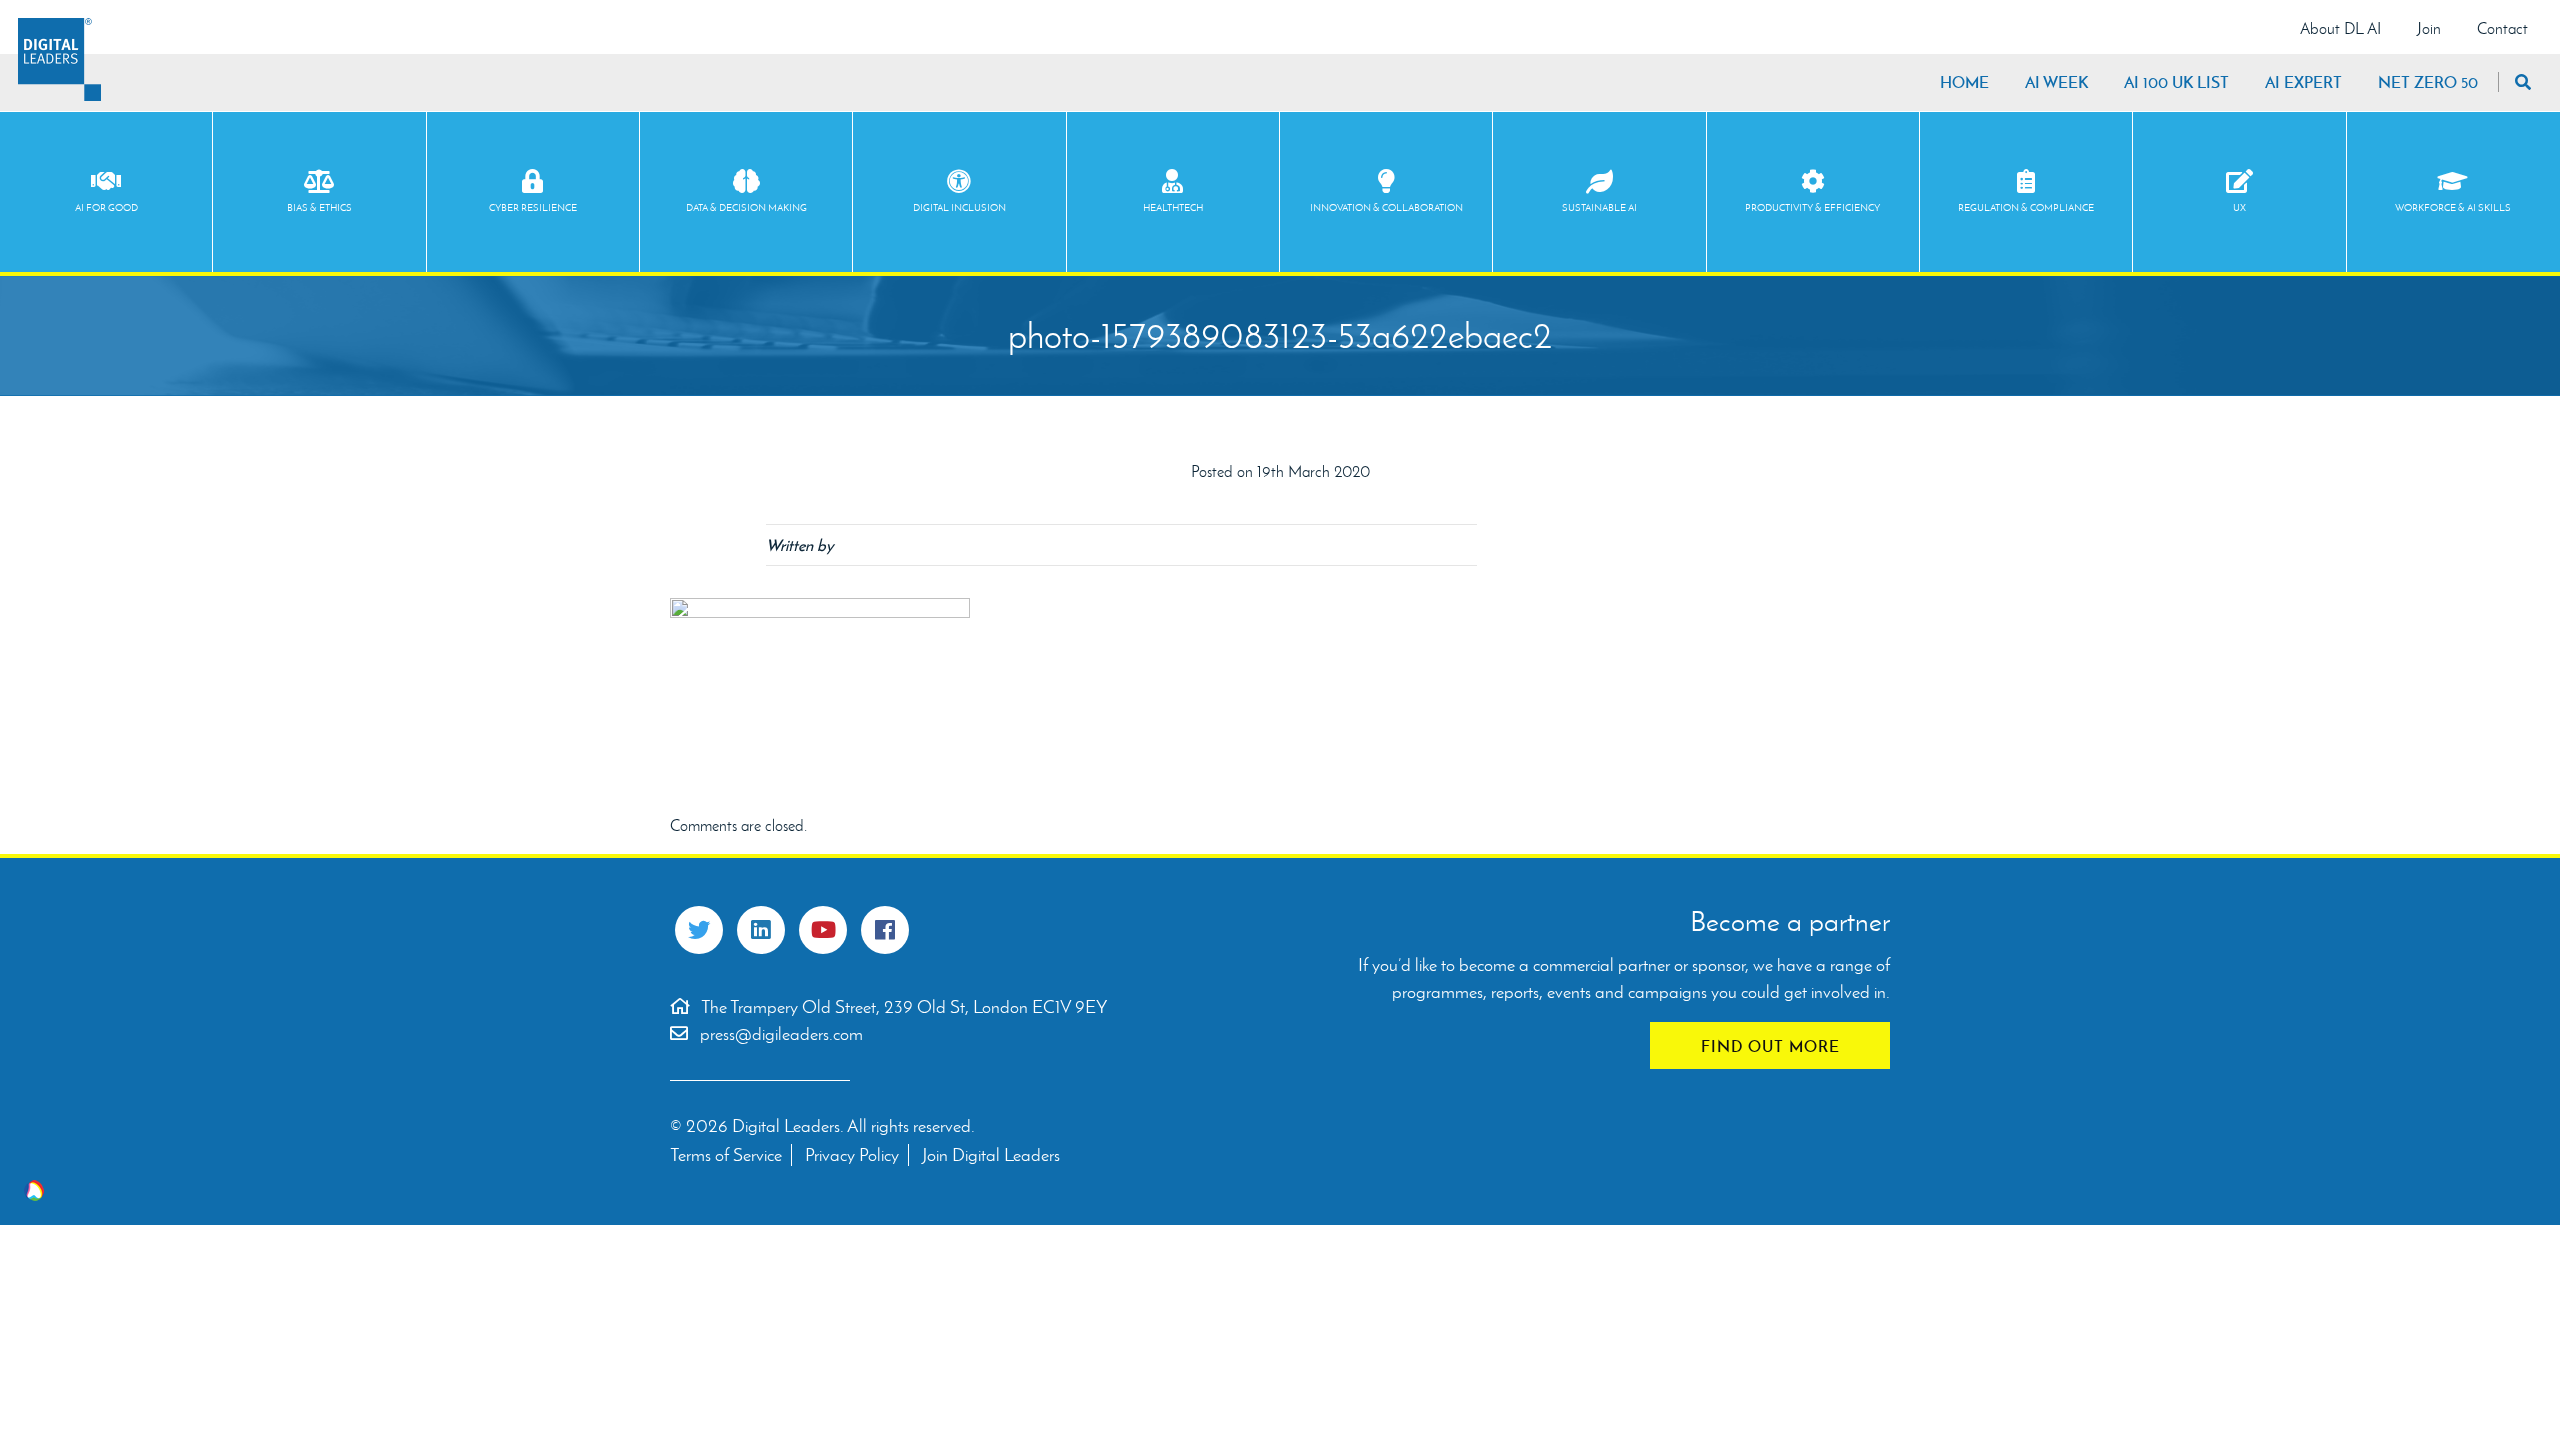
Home (1964, 82)
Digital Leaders (59, 59)
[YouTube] (823, 930)
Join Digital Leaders (991, 1155)
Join (2429, 28)
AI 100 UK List (2176, 82)
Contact (2502, 28)
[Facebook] (885, 930)
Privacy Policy (852, 1155)
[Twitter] (699, 930)
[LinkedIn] (761, 930)
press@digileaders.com (781, 1034)
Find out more (1770, 1046)
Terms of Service (726, 1155)
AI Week (2056, 82)
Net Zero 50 (2428, 82)
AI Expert (2303, 82)
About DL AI (2340, 28)
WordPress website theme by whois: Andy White (34, 1190)
